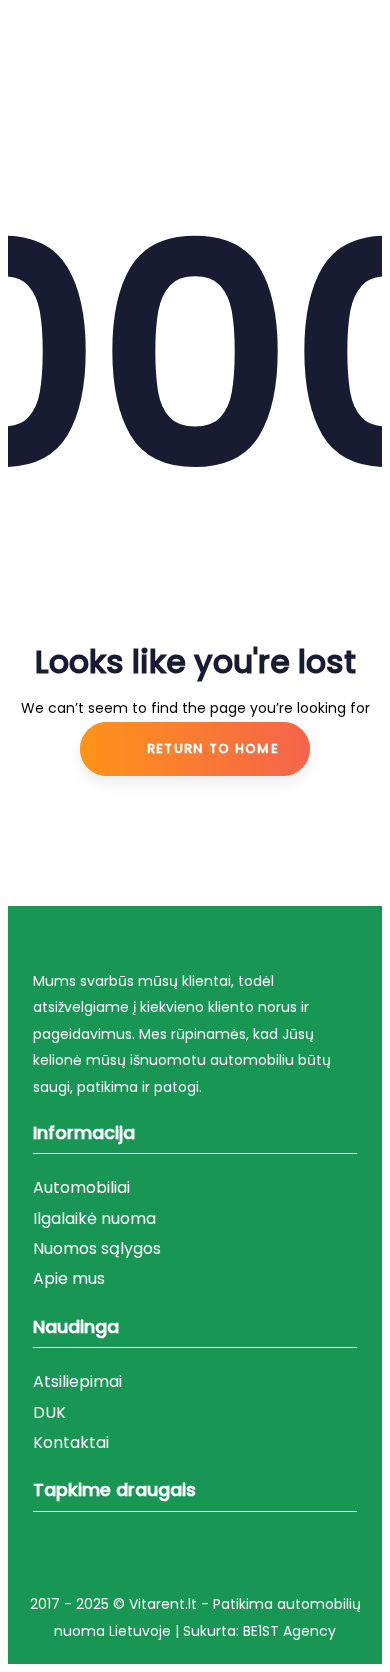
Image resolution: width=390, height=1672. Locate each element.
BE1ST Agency (289, 1631)
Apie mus (69, 1278)
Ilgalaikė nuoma (94, 1218)
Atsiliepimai (77, 1381)
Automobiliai (81, 1187)
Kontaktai (71, 1442)
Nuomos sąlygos (97, 1248)
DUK (49, 1412)
